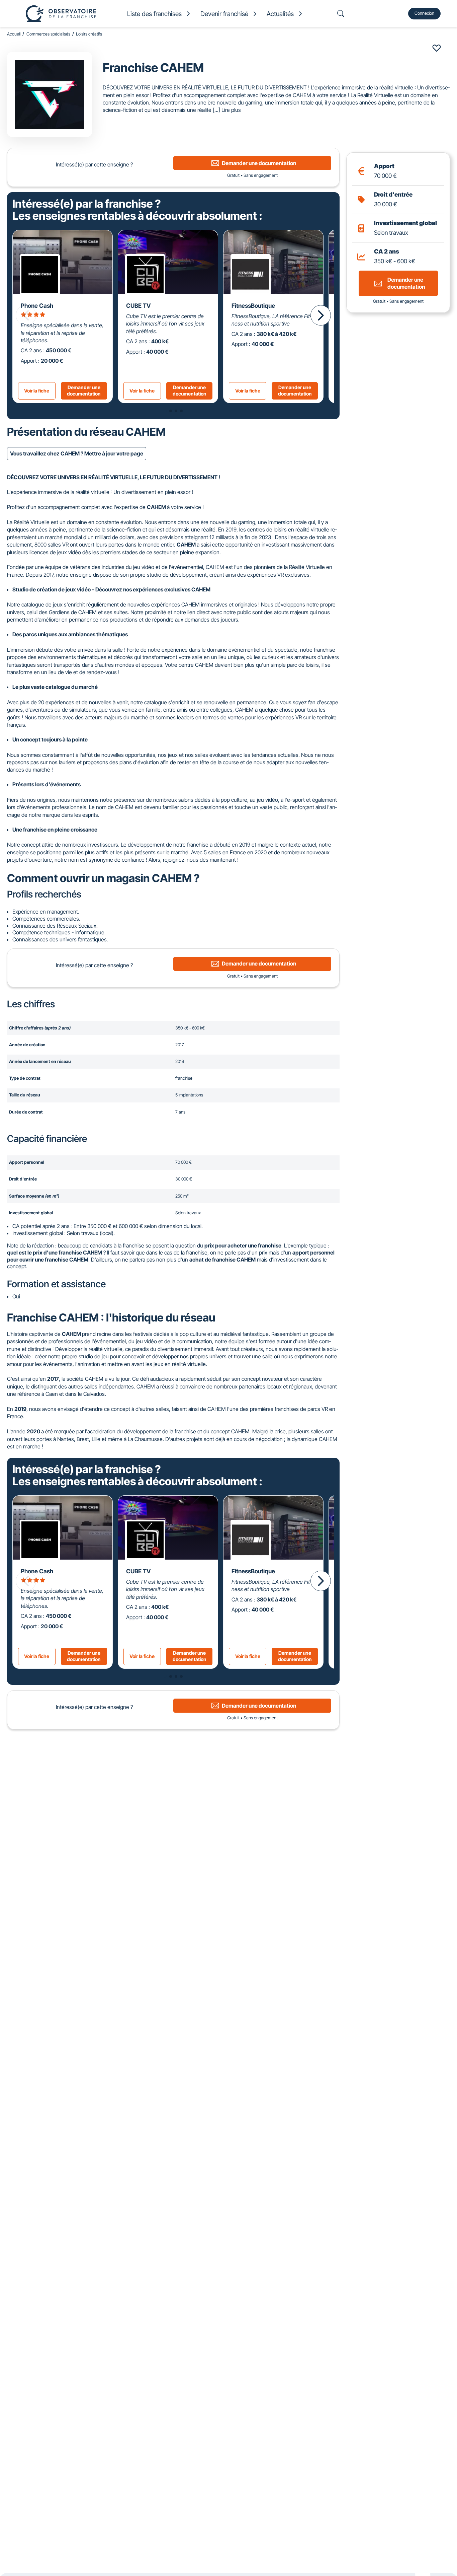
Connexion (424, 13)
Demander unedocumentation (84, 390)
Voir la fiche (37, 391)
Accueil (14, 34)
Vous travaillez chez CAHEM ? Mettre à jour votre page (77, 453)
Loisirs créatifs (89, 34)
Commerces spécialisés (48, 34)
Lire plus (231, 110)
